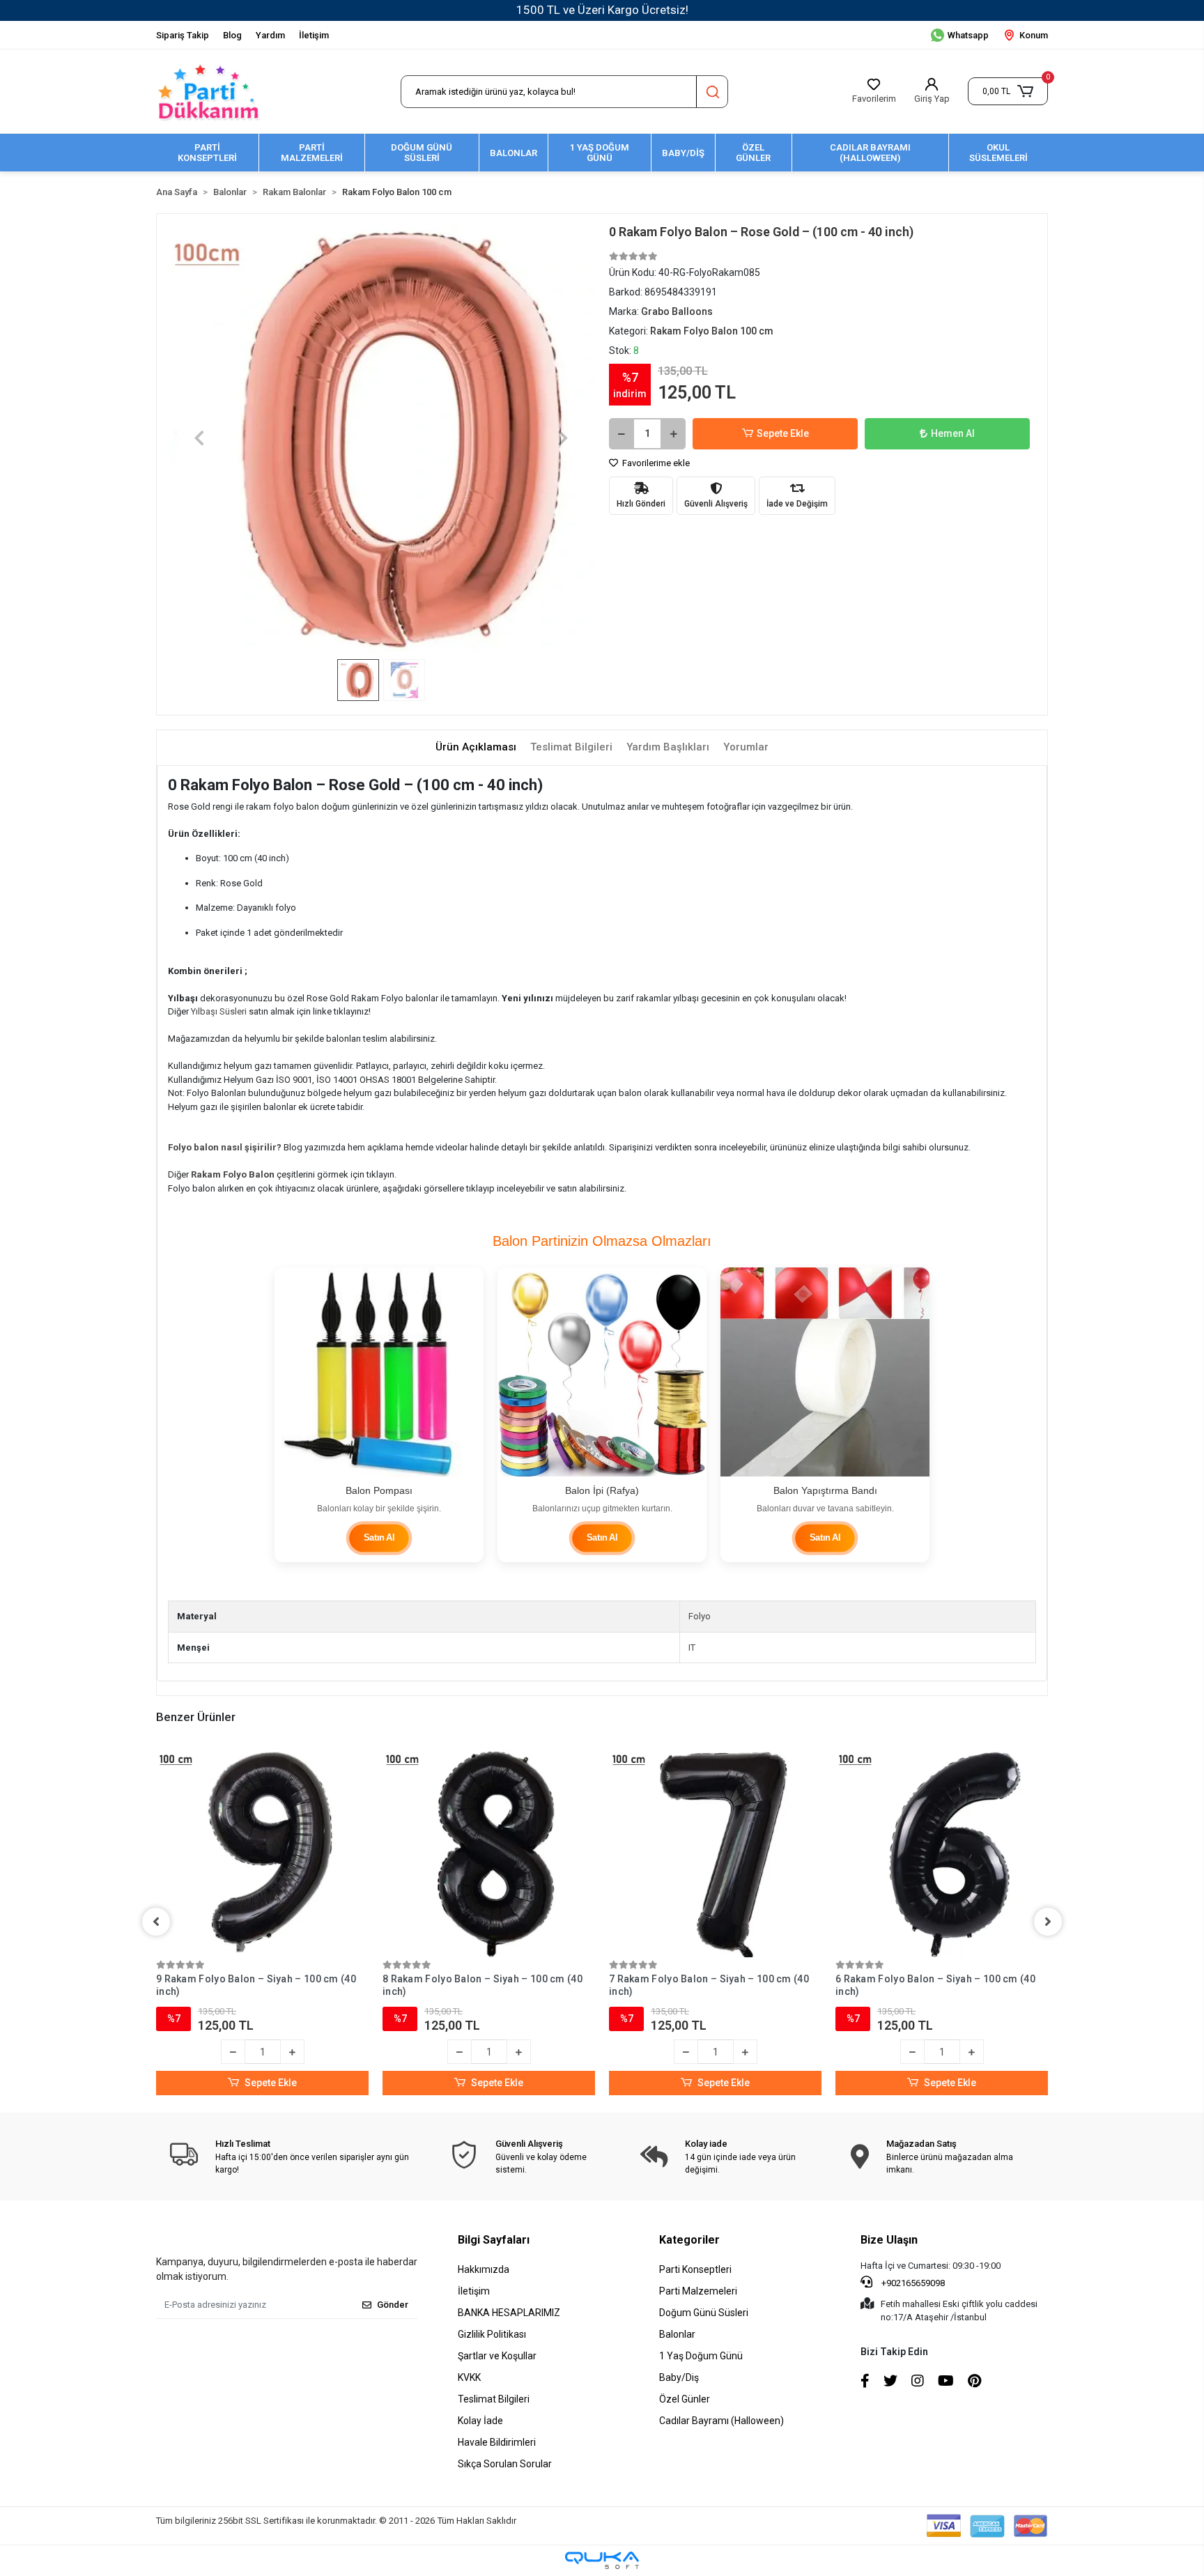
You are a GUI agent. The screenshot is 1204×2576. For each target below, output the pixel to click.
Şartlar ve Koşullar (497, 2356)
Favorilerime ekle (655, 463)
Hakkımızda (484, 2269)
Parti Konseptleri (695, 2269)
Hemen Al (953, 433)
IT (692, 1648)
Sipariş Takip (183, 35)
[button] (1008, 91)
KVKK (469, 2377)
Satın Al (379, 1538)
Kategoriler (689, 2240)
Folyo (700, 1616)
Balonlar (677, 2334)
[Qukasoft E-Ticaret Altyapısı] (602, 2560)
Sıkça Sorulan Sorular (505, 2464)
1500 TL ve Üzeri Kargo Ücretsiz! (602, 10)
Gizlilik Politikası (492, 2334)
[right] (1048, 1922)
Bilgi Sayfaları (494, 2240)
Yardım (270, 35)
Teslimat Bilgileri (494, 2399)
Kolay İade (480, 2421)
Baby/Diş (679, 2377)
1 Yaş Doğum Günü (701, 2356)
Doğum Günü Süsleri (704, 2313)
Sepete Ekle (783, 433)
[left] (156, 1922)
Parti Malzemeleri (698, 2291)
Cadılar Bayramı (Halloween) (721, 2421)
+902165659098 (912, 2283)
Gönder (393, 2305)
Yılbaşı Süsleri (219, 1011)
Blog (232, 35)
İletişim (314, 35)
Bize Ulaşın (889, 2240)
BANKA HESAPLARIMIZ (509, 2313)
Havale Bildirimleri (497, 2442)
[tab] (476, 747)
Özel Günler (685, 2399)
